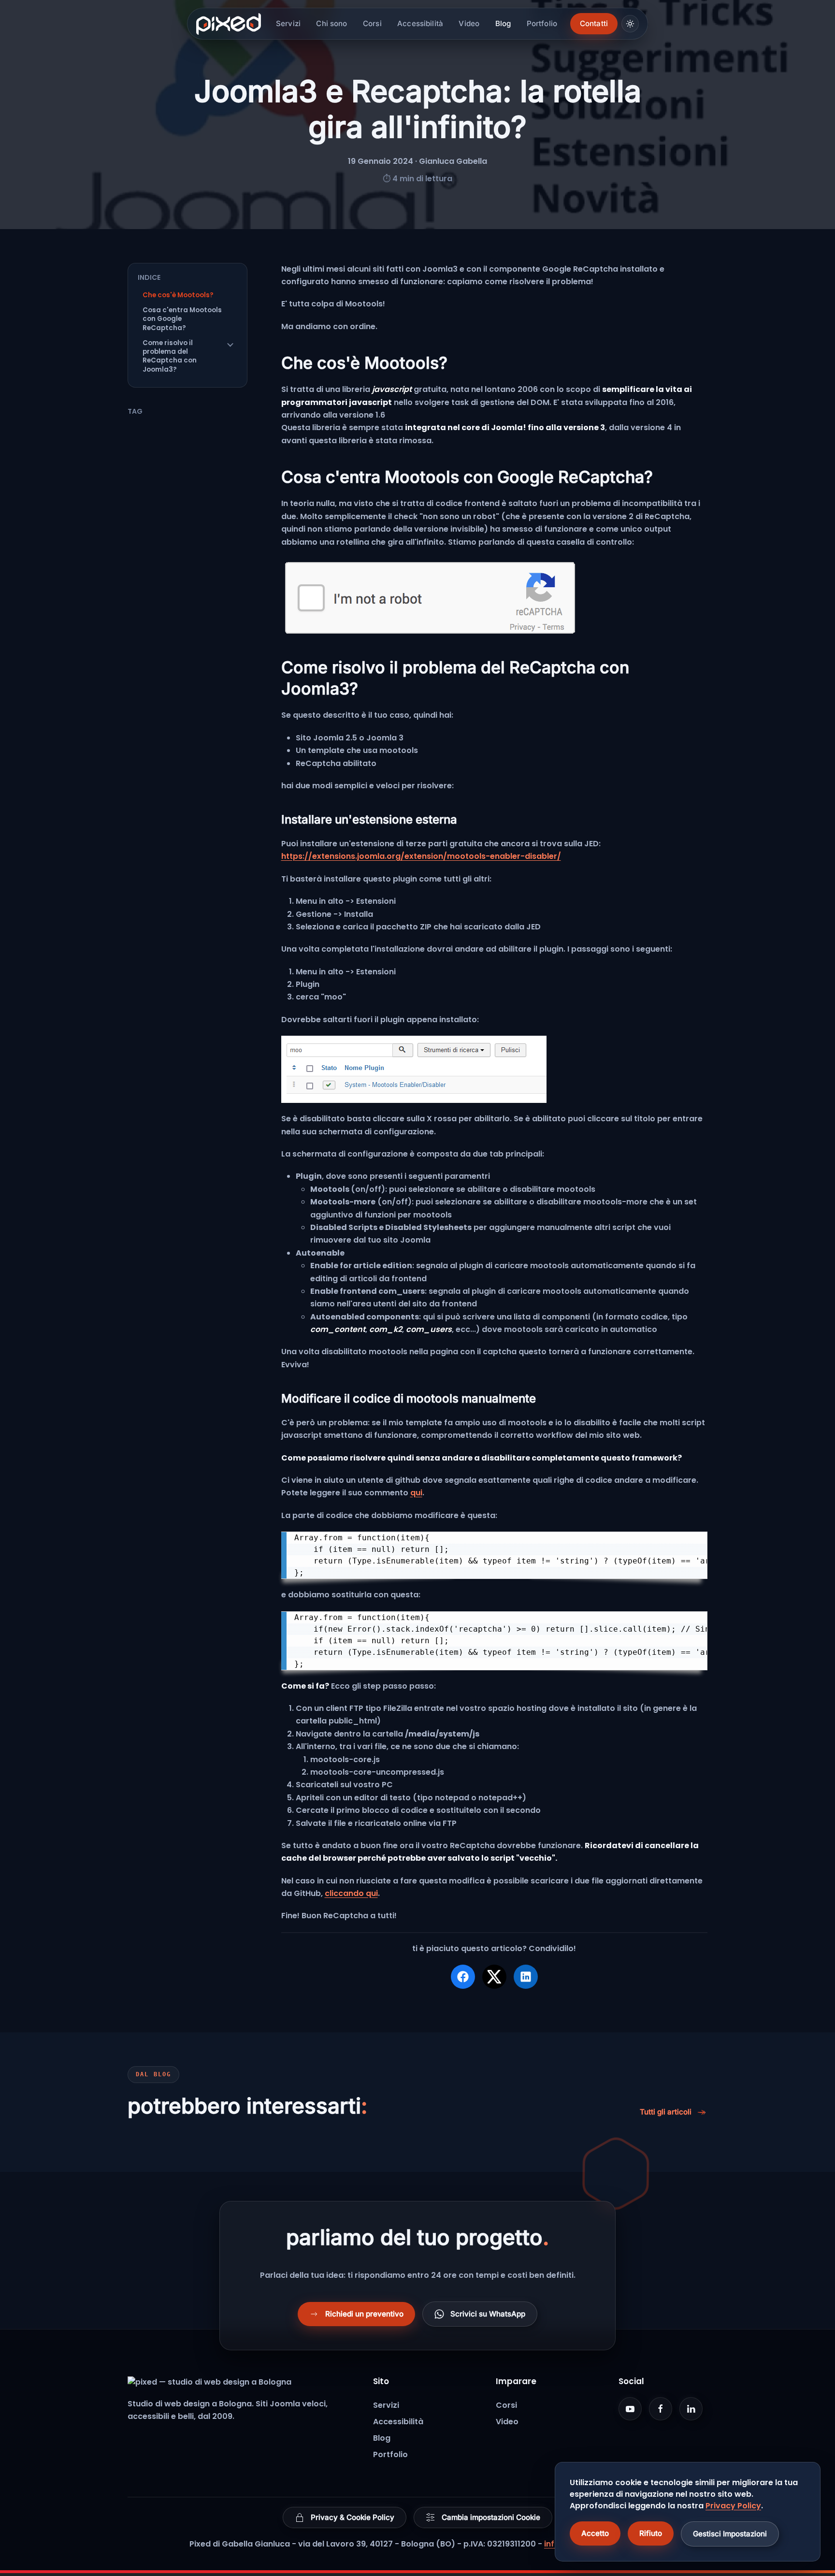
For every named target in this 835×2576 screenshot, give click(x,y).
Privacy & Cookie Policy (353, 2517)
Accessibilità (420, 23)
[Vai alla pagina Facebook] (661, 2409)
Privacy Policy (733, 2506)
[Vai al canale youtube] (630, 2409)
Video (469, 23)
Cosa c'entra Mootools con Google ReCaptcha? (182, 319)
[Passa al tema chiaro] (630, 24)
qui (416, 1493)
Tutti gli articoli (666, 2112)
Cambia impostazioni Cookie (491, 2517)
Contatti (594, 23)
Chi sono (331, 23)
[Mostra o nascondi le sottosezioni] (230, 345)
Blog (503, 23)
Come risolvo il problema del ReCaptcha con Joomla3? (170, 356)
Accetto (595, 2533)
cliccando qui (351, 1893)
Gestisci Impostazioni (730, 2534)
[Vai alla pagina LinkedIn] (691, 2409)
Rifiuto (651, 2533)
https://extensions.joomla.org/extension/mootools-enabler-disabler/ (421, 856)
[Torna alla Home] (231, 24)
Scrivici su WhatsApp (488, 2314)
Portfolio (542, 23)
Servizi (288, 23)
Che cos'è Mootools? (178, 295)
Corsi (372, 23)
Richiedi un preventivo (364, 2314)
